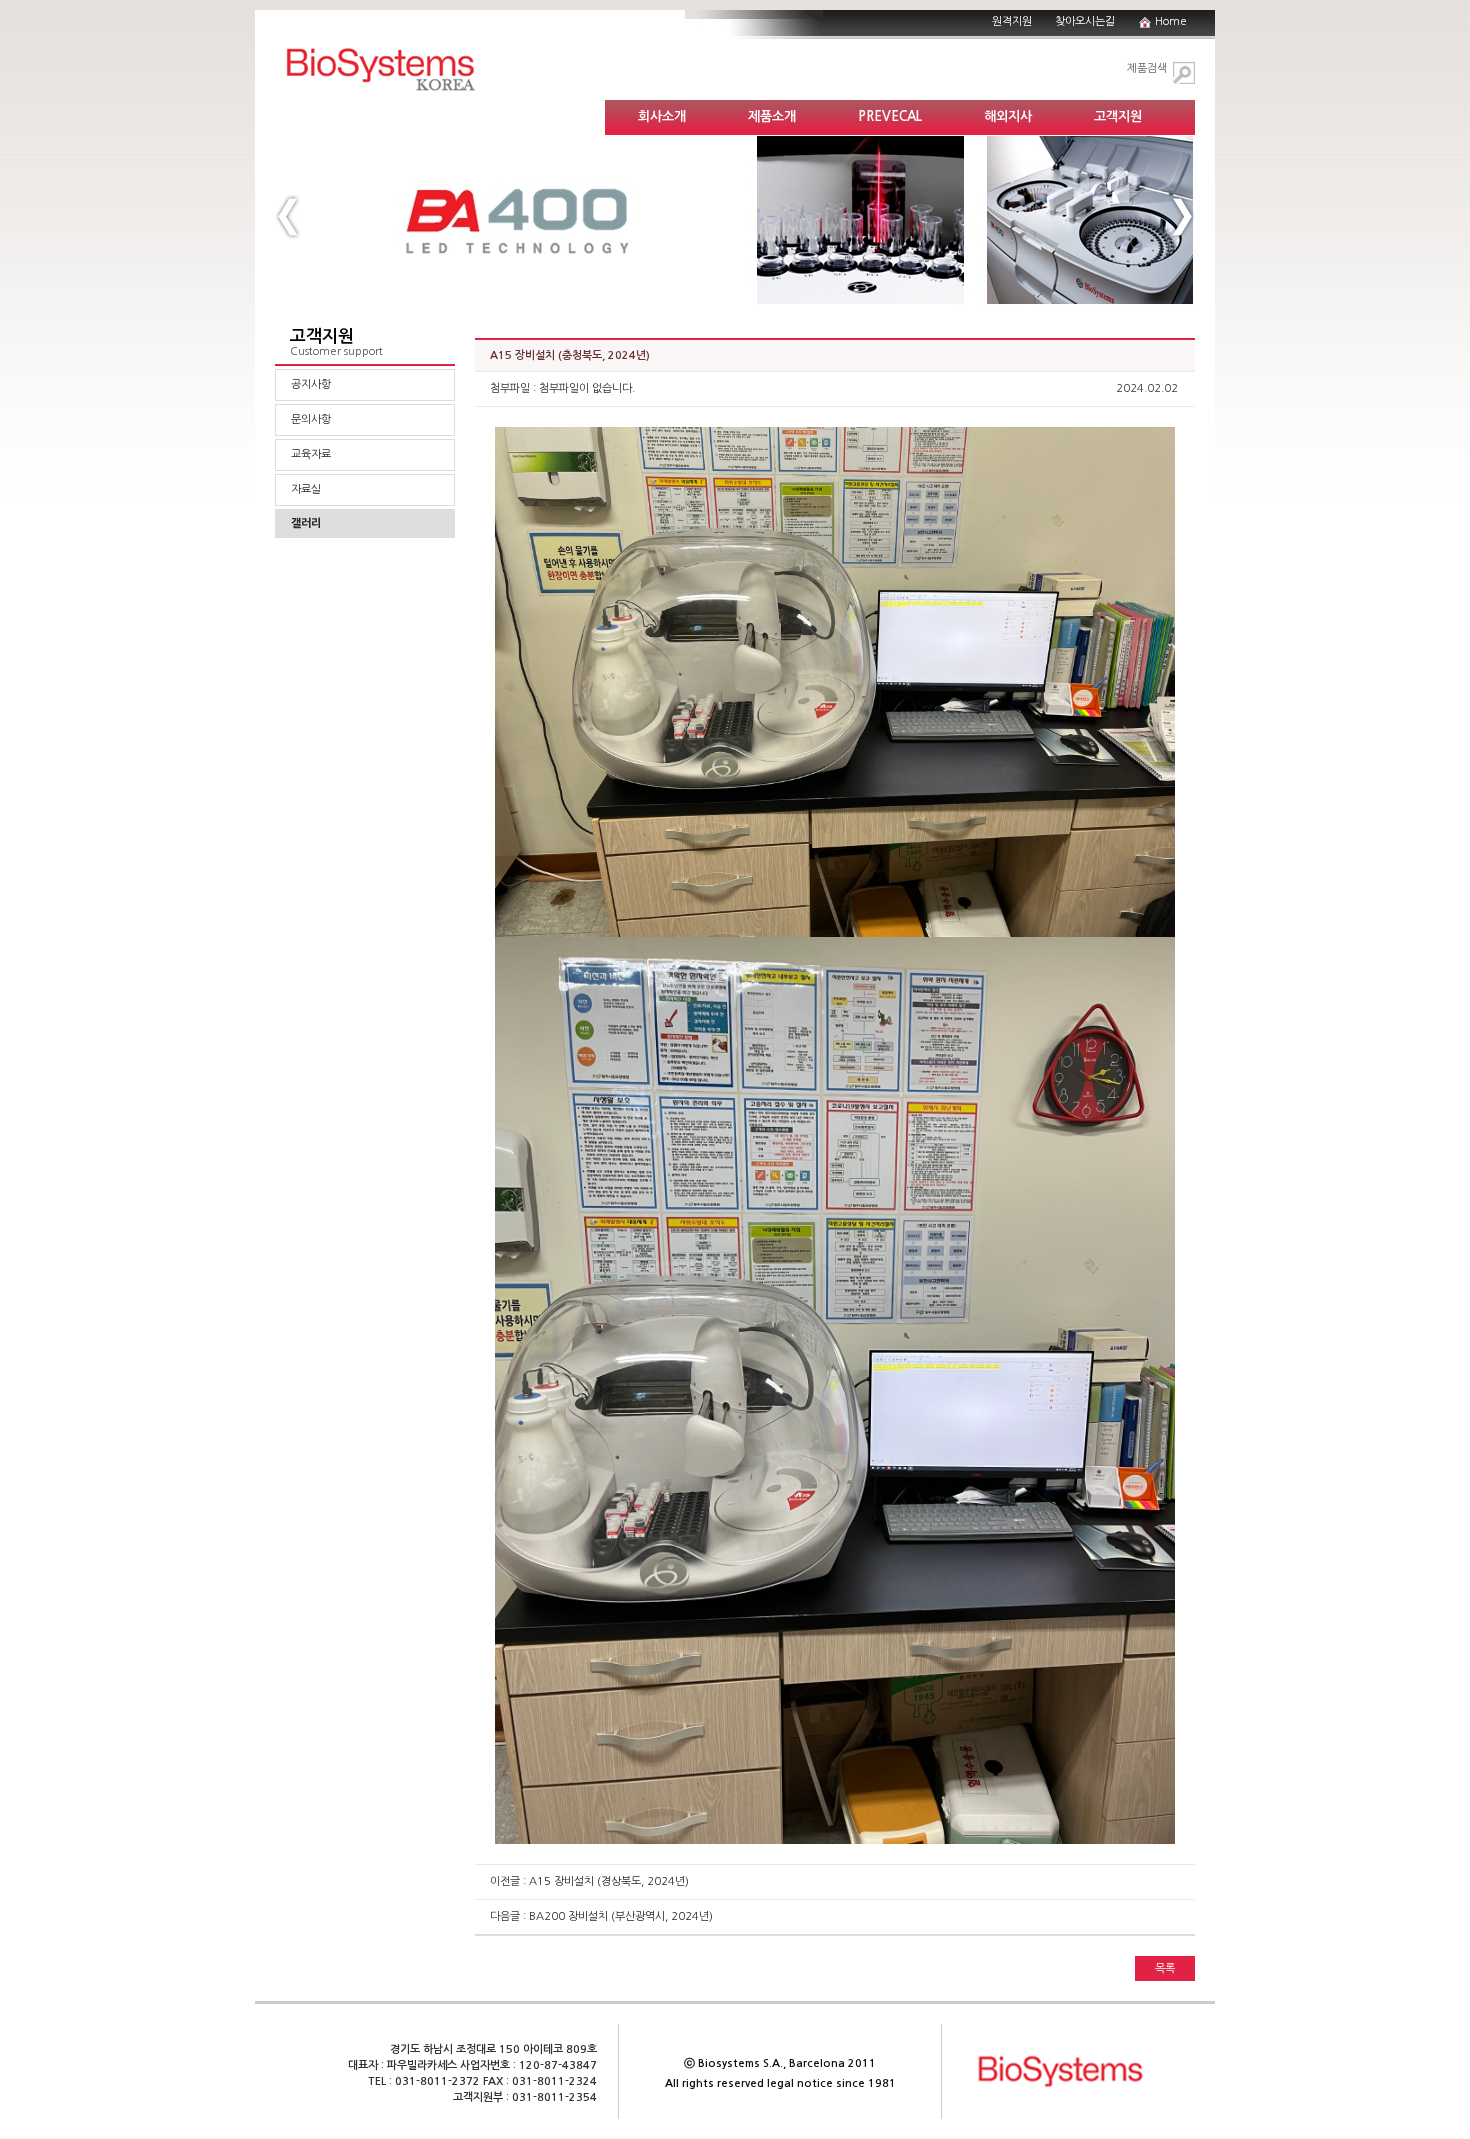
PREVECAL (890, 116)
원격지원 (1012, 21)
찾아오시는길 (1085, 21)
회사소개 (662, 116)
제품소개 (772, 116)
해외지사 (1008, 116)
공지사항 (311, 384)
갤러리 (306, 523)
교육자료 (311, 454)
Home (1171, 21)
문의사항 (311, 419)
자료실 (306, 489)
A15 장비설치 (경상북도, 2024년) (609, 1881)
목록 (1165, 1968)
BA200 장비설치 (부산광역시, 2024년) (621, 1916)
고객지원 (1118, 116)
